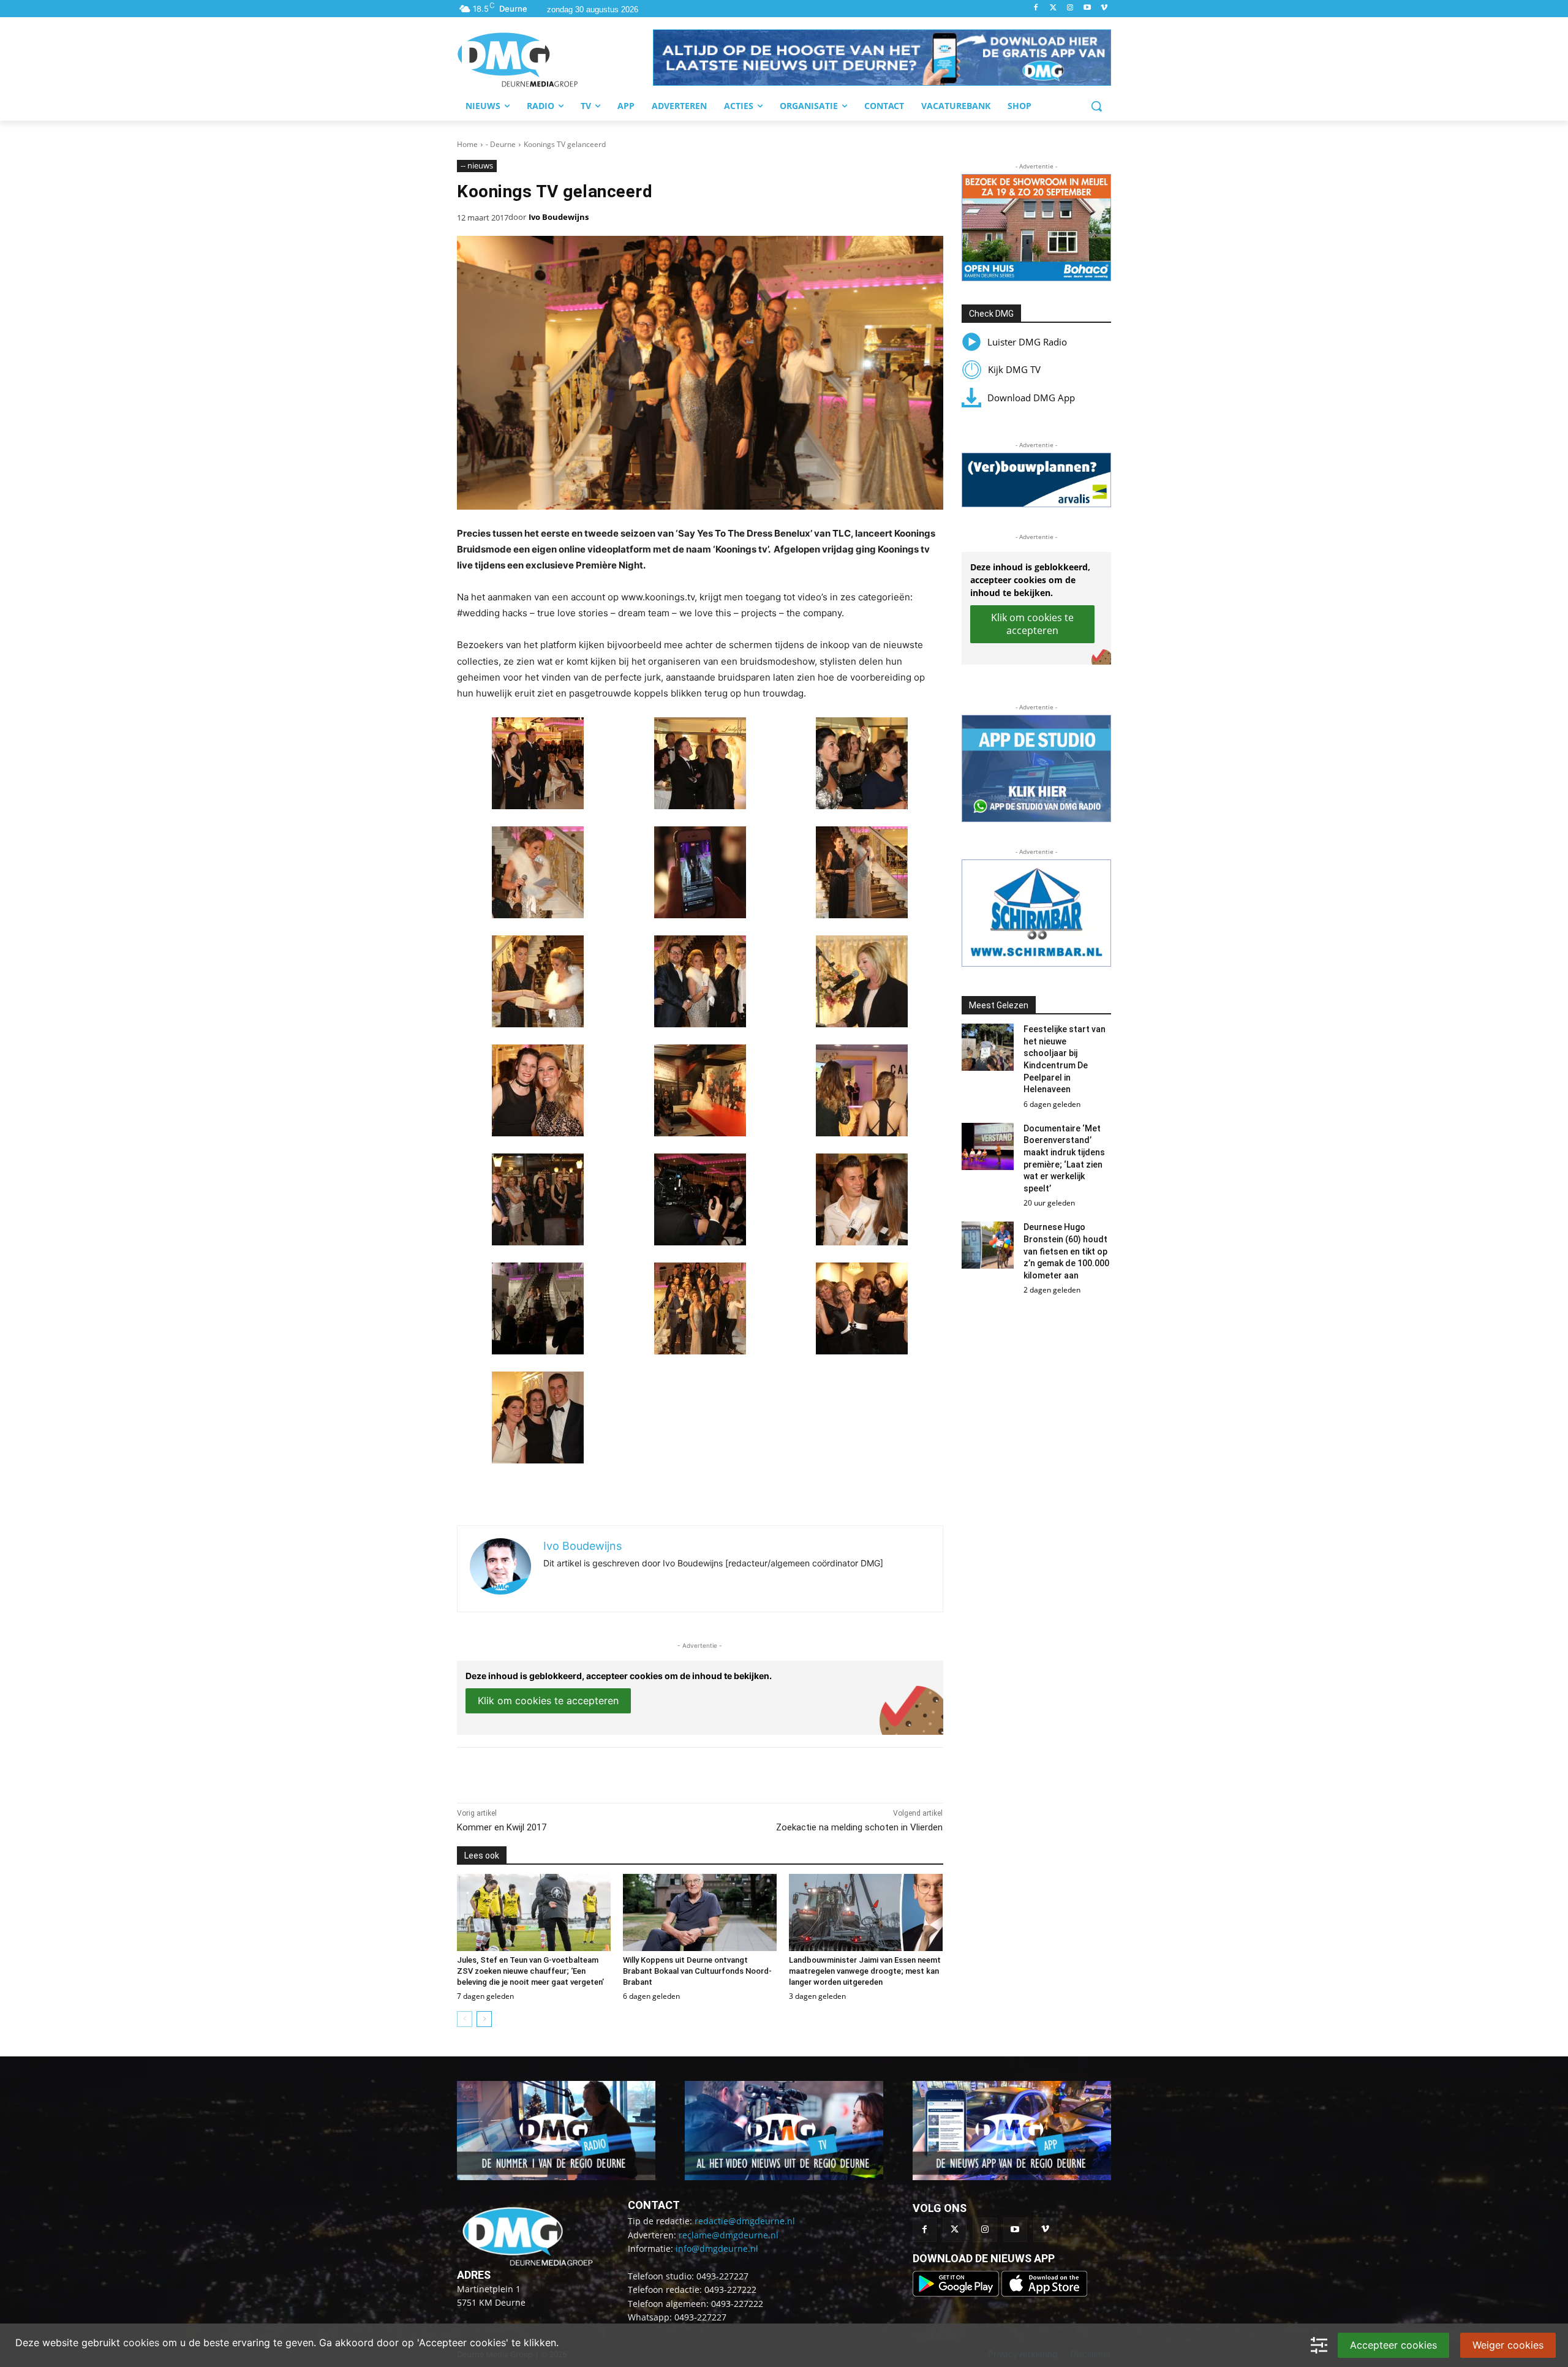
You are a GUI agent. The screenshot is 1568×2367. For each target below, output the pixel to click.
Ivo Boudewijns (559, 217)
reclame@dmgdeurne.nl (729, 2235)
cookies (141, 2342)
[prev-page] (465, 2019)
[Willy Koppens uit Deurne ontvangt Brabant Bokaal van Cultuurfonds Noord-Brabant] (700, 1912)
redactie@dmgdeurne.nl (745, 2221)
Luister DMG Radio (1027, 342)
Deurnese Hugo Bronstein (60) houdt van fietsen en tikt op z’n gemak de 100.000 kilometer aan (1066, 1251)
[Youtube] (1087, 8)
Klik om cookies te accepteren (548, 1701)
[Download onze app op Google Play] (957, 2293)
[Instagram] (1070, 8)
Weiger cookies (1508, 2345)
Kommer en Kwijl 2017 (502, 1827)
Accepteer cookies (1393, 2345)
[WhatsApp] (598, 1772)
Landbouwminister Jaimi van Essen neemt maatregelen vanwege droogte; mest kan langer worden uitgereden (865, 1971)
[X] (570, 1772)
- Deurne (501, 144)
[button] (882, 58)
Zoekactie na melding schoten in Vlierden (859, 1827)
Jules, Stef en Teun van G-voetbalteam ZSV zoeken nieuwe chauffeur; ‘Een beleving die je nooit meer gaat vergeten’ (530, 1971)
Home (467, 144)
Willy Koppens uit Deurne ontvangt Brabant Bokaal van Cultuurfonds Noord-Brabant (697, 1971)
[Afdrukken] (626, 1772)
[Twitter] (1053, 8)
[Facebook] (1036, 8)
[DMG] (555, 59)
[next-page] (484, 2019)
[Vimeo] (1104, 8)
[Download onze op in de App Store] (1044, 2293)
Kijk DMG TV (1014, 369)
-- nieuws (477, 165)
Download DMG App (1031, 398)
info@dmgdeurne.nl (717, 2248)
